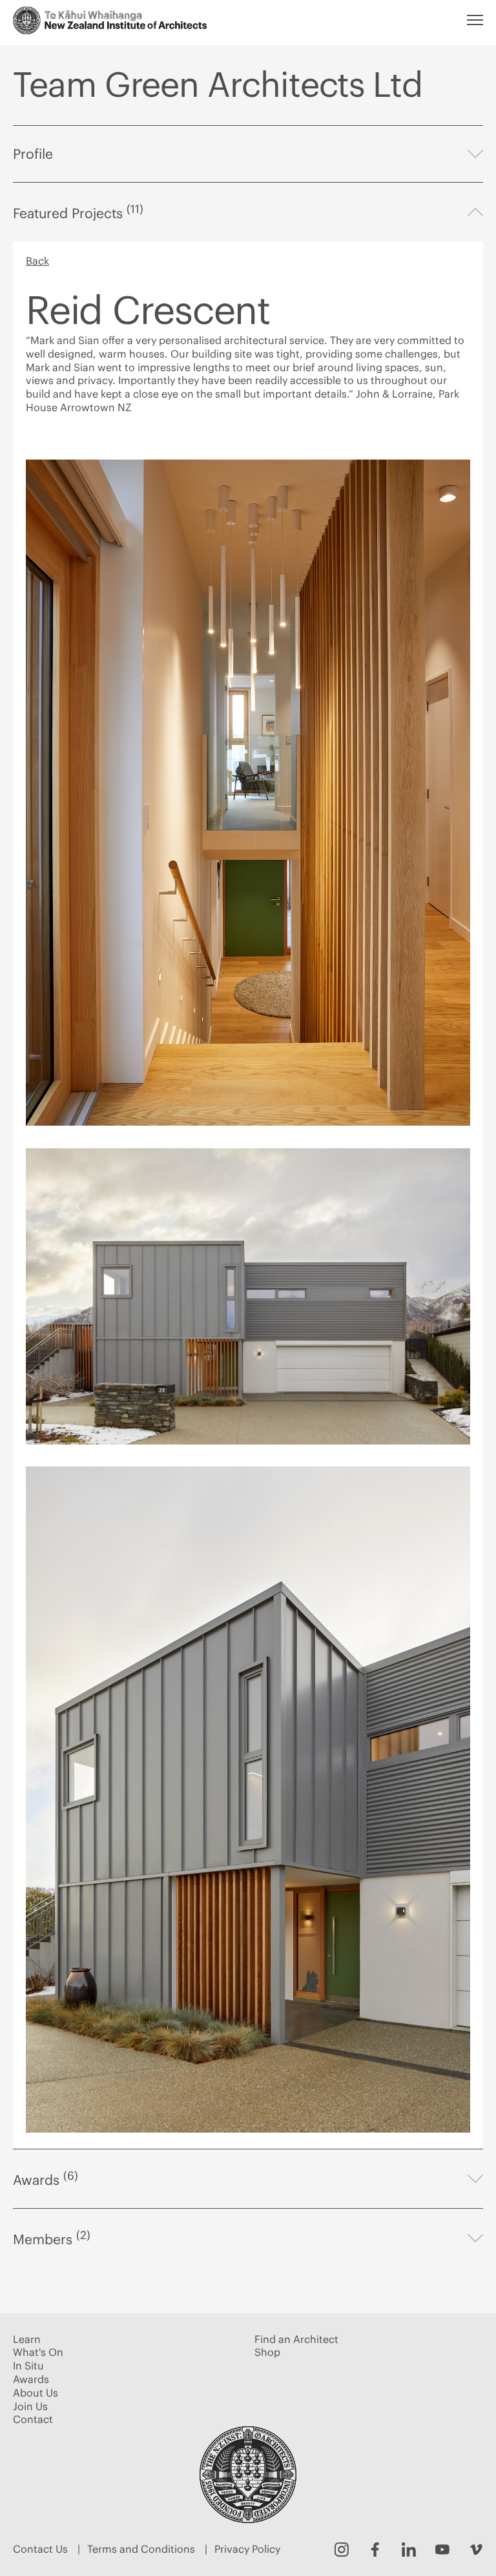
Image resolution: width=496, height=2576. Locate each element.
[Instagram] (342, 2550)
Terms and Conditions (141, 2549)
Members (248, 2238)
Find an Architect (296, 2339)
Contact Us (40, 2549)
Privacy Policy (247, 2549)
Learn (27, 2339)
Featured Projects (248, 212)
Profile (248, 154)
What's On (38, 2352)
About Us (36, 2393)
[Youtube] (442, 2550)
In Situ (28, 2366)
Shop (267, 2352)
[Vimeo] (476, 2550)
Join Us (30, 2406)
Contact (33, 2419)
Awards (248, 2179)
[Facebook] (375, 2550)
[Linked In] (409, 2550)
